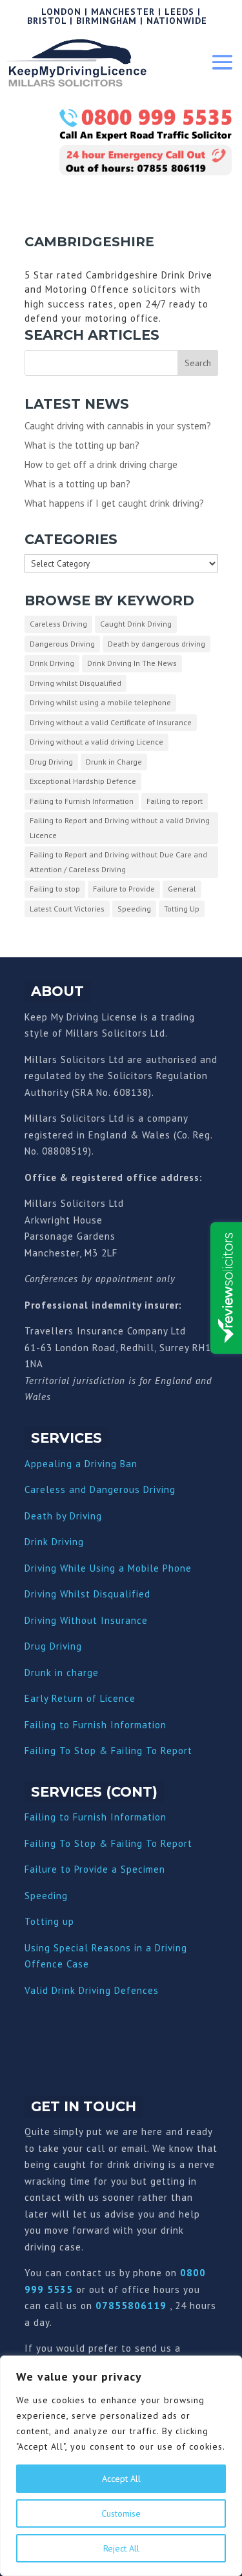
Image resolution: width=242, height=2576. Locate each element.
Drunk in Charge (114, 762)
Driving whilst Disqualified (76, 683)
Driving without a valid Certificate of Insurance (111, 722)
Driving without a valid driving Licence (96, 742)
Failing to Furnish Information (82, 801)
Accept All (121, 2479)
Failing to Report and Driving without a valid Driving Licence (120, 828)
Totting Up (182, 909)
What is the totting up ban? (82, 445)
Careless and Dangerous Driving (100, 1489)
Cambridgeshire (89, 242)
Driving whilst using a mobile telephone (100, 702)
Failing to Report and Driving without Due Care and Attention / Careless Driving (118, 862)
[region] (121, 2466)
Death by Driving (63, 1516)
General (182, 889)
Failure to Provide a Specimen (95, 1869)
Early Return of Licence (80, 1698)
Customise (121, 2513)
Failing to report (175, 801)
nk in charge (70, 1673)
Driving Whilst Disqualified (87, 1594)
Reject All (121, 2548)
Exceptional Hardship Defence (83, 781)
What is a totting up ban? (77, 484)
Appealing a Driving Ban (81, 1464)
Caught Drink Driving (136, 624)
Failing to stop (55, 889)
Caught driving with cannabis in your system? (118, 426)
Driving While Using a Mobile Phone (108, 1568)
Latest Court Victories (67, 909)
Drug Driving (51, 762)
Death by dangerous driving (156, 644)
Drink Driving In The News (132, 663)
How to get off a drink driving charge (101, 464)
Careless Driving (58, 624)
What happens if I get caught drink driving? (114, 503)
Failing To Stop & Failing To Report (108, 1751)
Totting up (49, 1921)
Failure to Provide (124, 889)
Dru (33, 1673)
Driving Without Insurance (86, 1620)
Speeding (134, 909)
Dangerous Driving (62, 644)
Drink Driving (52, 663)
